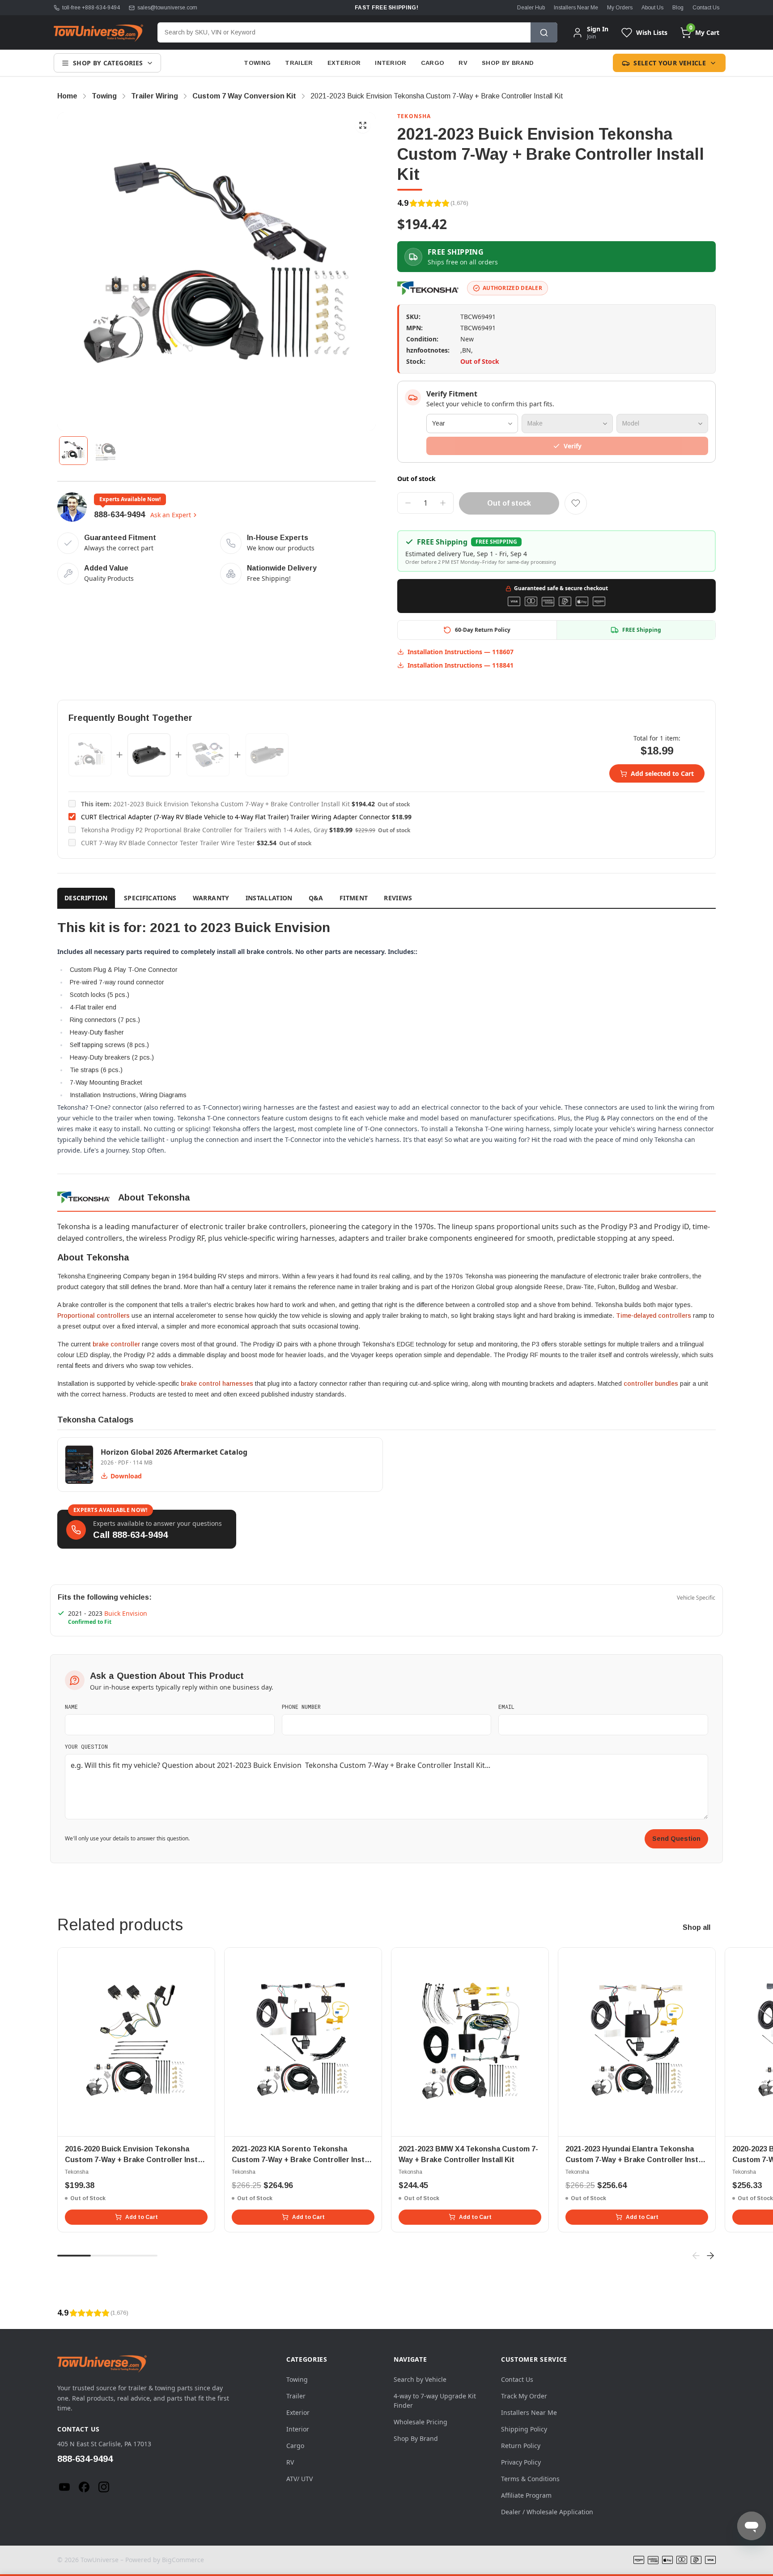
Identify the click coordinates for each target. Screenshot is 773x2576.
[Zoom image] (363, 125)
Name (71, 1707)
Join (591, 36)
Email (506, 1707)
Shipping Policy (524, 2429)
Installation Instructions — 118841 (461, 665)
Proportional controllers (93, 1316)
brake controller (116, 1344)
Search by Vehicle (420, 2379)
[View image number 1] (73, 451)
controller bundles (651, 1384)
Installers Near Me (576, 8)
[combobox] (344, 32)
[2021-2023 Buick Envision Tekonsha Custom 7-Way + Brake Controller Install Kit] (90, 755)
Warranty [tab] (211, 898)
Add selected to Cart (662, 773)
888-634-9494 (119, 515)
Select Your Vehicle (670, 63)
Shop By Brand (508, 63)
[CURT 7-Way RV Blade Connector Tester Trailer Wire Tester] (267, 755)
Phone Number (301, 1707)
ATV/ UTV (299, 2479)
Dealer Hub (531, 8)
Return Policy (521, 2446)
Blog (678, 8)
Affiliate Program (526, 2495)
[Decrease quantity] (408, 503)
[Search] (544, 32)
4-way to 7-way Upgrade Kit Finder (435, 2401)
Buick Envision (126, 1613)
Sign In (598, 29)
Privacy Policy (521, 2462)
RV (463, 63)
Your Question (86, 1746)
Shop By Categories (108, 63)
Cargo (433, 63)
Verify (573, 446)
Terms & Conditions (530, 2479)
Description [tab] (86, 898)
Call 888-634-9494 (130, 1535)
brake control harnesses (217, 1384)
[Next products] (710, 2256)
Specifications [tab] (150, 898)
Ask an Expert (171, 515)
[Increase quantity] (443, 503)
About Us (652, 8)
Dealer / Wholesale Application (547, 2512)
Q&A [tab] (316, 898)
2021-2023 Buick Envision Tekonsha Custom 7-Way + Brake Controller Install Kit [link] (437, 96)
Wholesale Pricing (420, 2422)
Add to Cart (142, 2217)
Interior (391, 63)
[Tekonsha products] (429, 288)
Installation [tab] (269, 898)
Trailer (299, 63)
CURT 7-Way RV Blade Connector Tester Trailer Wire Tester (168, 843)
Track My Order (524, 2396)
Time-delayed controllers (654, 1316)
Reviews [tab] (398, 898)
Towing (257, 63)
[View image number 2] (106, 451)
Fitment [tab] (354, 898)
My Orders (620, 8)
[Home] (98, 33)
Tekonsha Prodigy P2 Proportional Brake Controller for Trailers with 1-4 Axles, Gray (204, 830)
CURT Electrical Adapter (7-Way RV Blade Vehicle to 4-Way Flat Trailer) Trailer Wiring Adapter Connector (236, 817)
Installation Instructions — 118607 (461, 652)
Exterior (344, 63)
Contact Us (706, 8)
